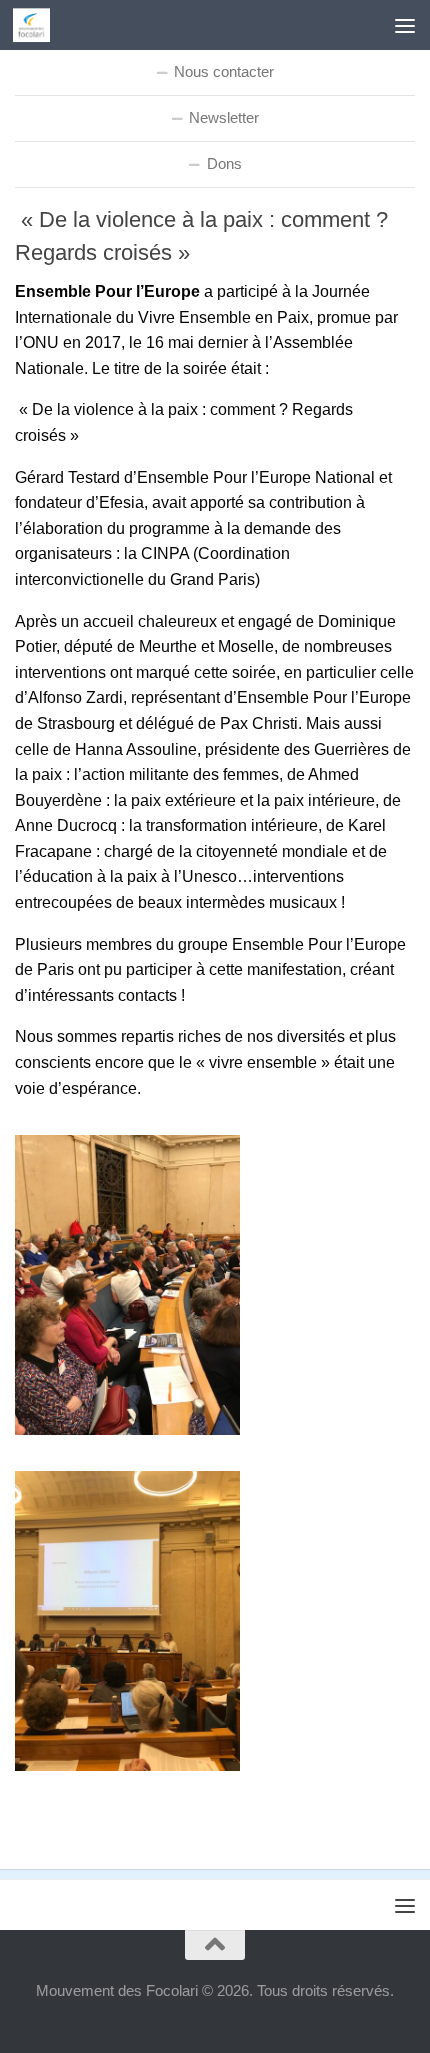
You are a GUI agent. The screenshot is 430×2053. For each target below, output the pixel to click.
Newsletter (224, 117)
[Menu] (405, 25)
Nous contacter (224, 71)
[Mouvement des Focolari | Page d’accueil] (37, 25)
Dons (224, 163)
